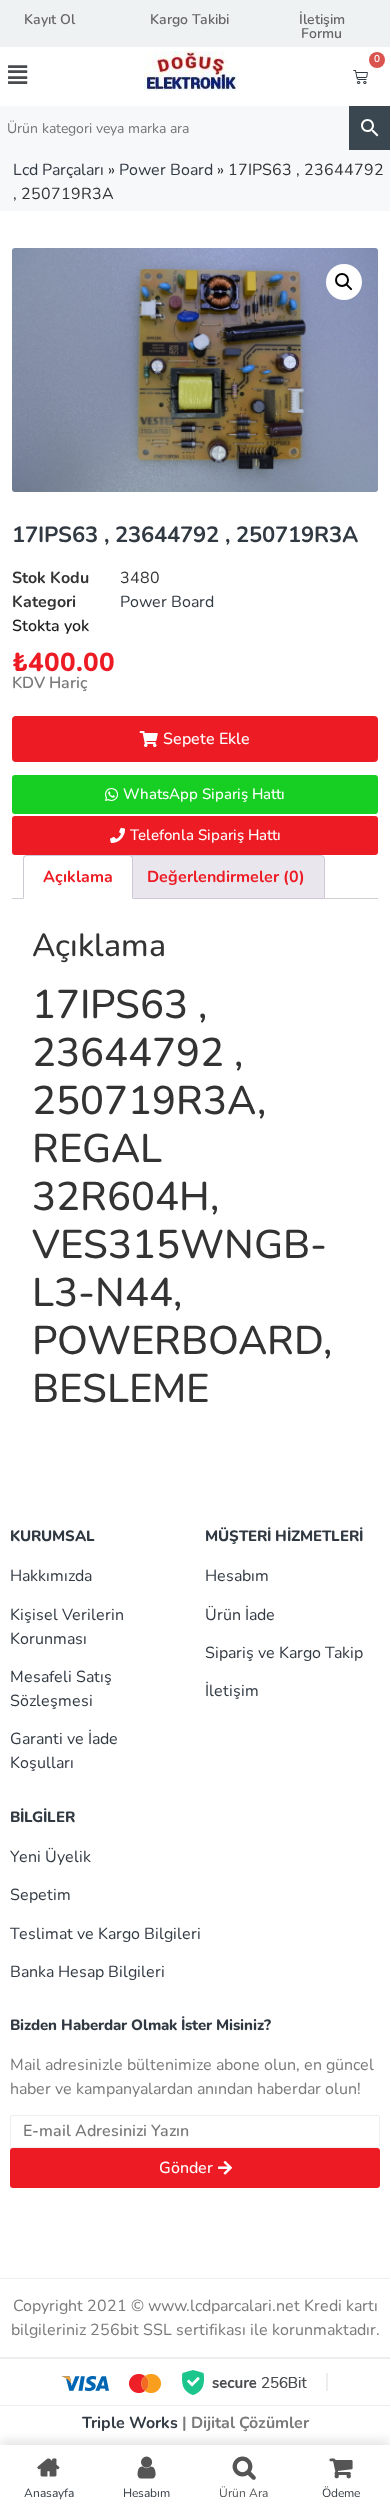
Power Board (166, 170)
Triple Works (130, 2423)
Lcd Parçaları (58, 170)
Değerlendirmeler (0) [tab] (226, 877)
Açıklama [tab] (78, 877)
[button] (37, 75)
